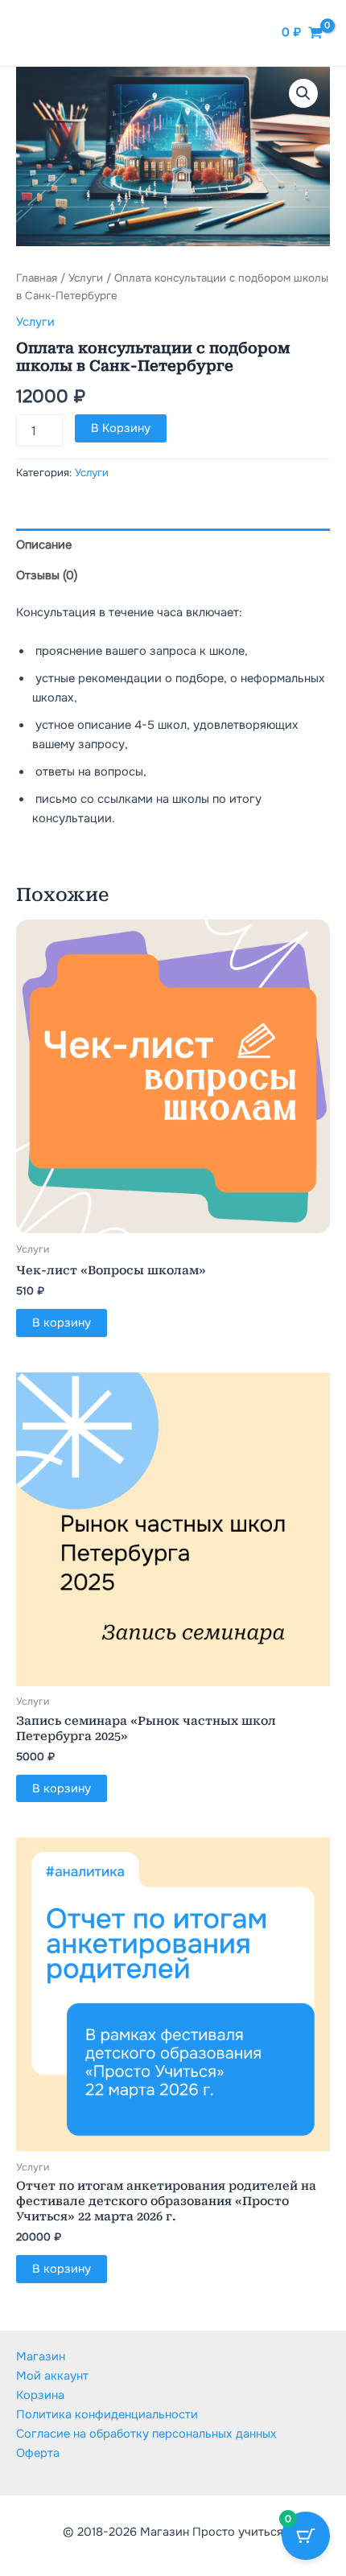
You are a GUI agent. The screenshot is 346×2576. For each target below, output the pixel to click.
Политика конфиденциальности (107, 2414)
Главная (37, 278)
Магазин (41, 2356)
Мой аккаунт (52, 2376)
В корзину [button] (62, 1323)
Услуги (86, 278)
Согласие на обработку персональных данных (146, 2434)
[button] (303, 93)
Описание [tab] (44, 545)
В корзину (121, 428)
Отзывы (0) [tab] (47, 575)
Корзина (40, 2395)
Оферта (38, 2453)
